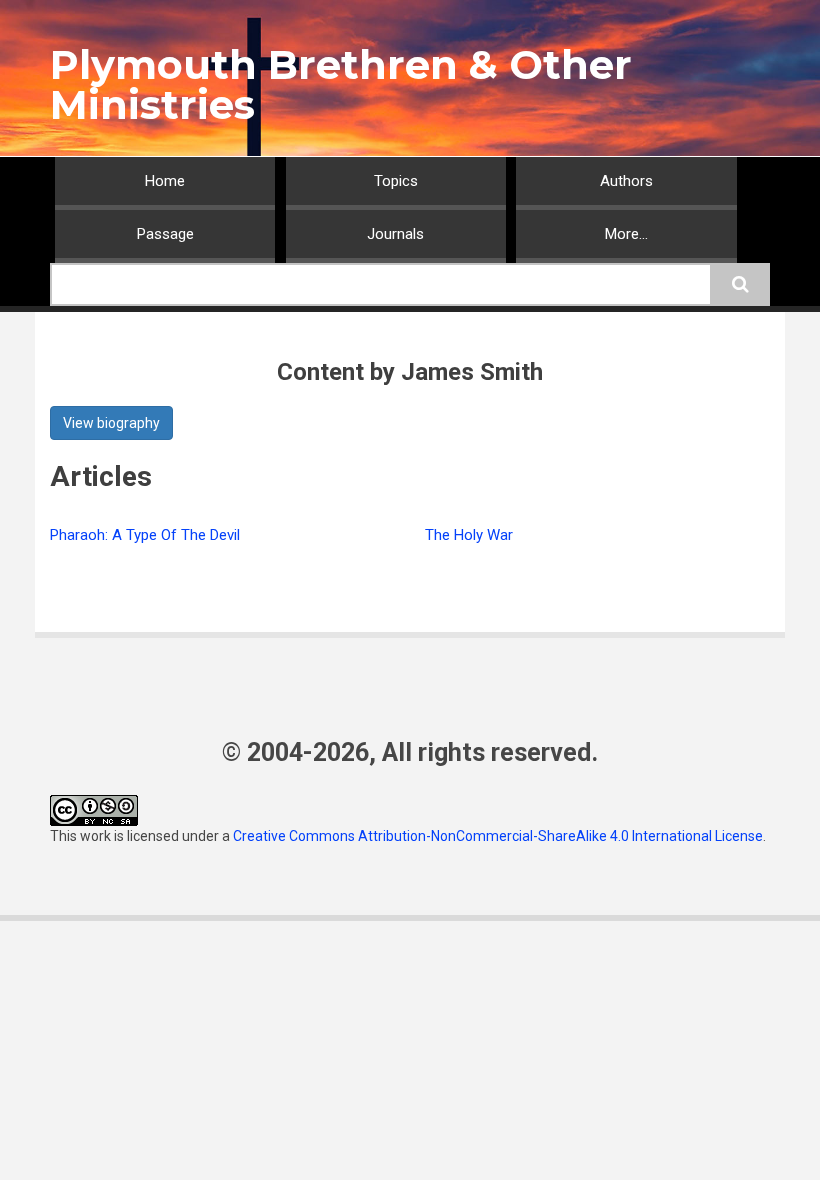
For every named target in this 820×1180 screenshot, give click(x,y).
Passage (165, 234)
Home (165, 181)
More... (626, 234)
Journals (395, 234)
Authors (626, 181)
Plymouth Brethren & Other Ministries (341, 84)
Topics (396, 181)
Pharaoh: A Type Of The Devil (145, 535)
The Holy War (469, 535)
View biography (111, 423)
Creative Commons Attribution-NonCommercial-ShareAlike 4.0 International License (498, 836)
